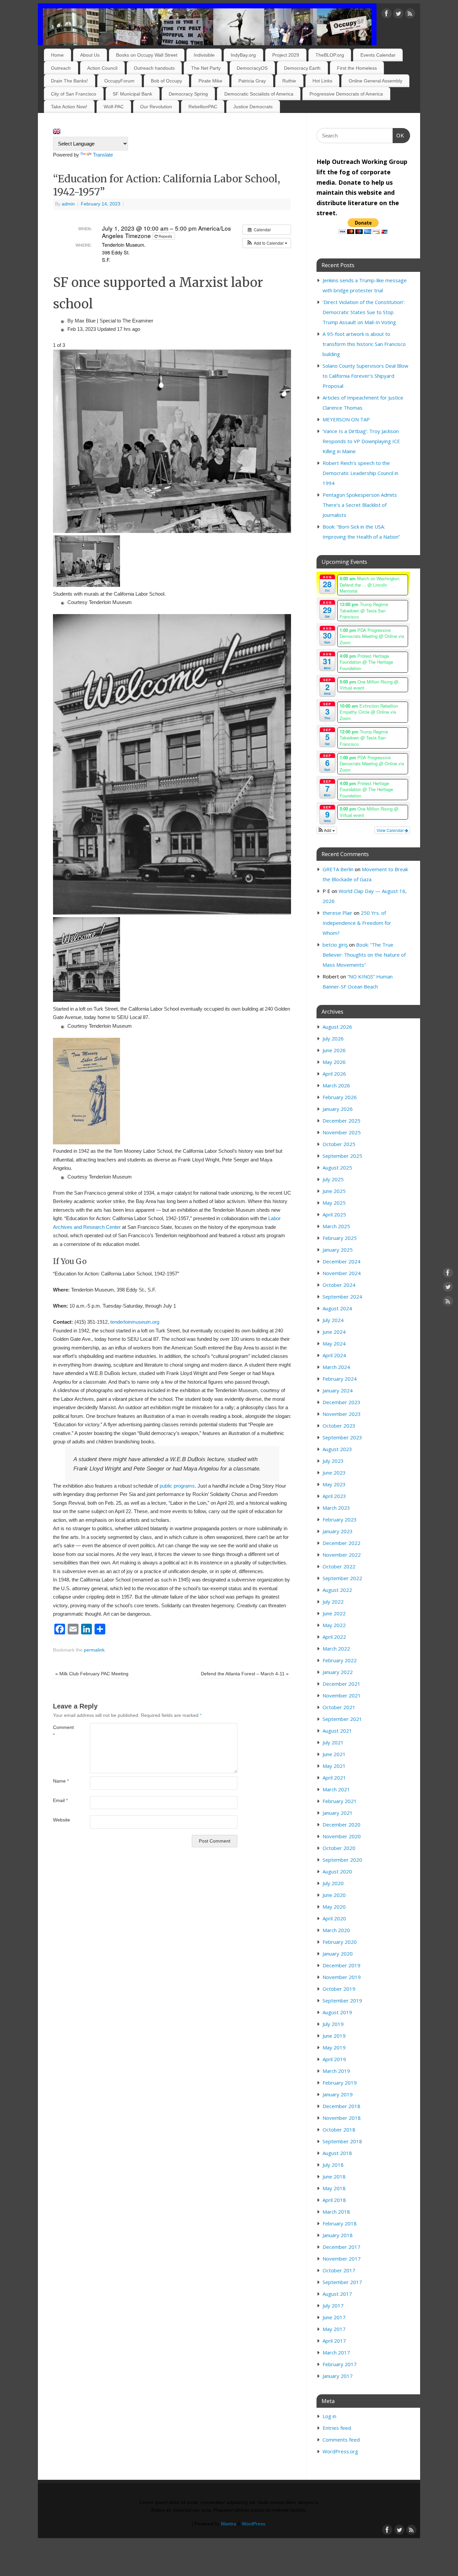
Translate (103, 155)
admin (68, 204)
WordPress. (254, 2524)
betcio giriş (335, 945)
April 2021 (334, 1778)
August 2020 (337, 1871)
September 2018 (342, 2141)
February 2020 (340, 1942)
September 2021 (342, 1719)
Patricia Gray (252, 81)
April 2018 (334, 2200)
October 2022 (339, 1566)
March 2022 (336, 1649)
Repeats (165, 236)
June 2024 (334, 1332)
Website (62, 1820)
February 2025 (340, 1238)
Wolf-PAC (114, 107)
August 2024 (337, 1308)
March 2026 (336, 1085)
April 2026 (334, 1074)
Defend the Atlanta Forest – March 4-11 (245, 1674)
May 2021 (334, 1766)
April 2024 (334, 1355)
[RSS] (410, 15)
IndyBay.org (243, 55)
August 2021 (337, 1731)
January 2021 (338, 1813)
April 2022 (334, 1637)
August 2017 (337, 2294)
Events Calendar (378, 55)
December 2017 (341, 2247)
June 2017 (334, 2317)
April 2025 (334, 1214)
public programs (177, 1486)
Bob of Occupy (166, 81)
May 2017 (334, 2329)
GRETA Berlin (338, 869)
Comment (62, 1731)
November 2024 (342, 1273)
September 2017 (342, 2282)
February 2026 (340, 1097)
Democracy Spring (188, 94)
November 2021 (342, 1695)
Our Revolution (156, 107)
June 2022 (334, 1613)
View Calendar (391, 830)
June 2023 (334, 1473)
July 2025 (333, 1179)
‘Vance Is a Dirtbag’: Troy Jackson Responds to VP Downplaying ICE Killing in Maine (361, 441)
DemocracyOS (252, 68)
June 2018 (334, 2176)
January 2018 (338, 2235)
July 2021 (333, 1742)
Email (60, 1801)
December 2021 (341, 1684)
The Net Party (206, 68)
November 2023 (342, 1414)
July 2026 (333, 1038)
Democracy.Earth (302, 68)
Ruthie (289, 81)
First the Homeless (357, 68)
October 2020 (339, 1848)
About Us (90, 55)
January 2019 (338, 2094)
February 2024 (340, 1379)
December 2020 (341, 1824)
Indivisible (204, 55)
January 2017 (338, 2376)
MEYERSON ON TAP (346, 419)
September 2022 (342, 1578)
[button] (267, 243)
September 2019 (342, 2000)
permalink (94, 1650)
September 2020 (342, 1860)
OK (399, 135)
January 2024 (338, 1390)
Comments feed (341, 2440)
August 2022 (337, 1590)
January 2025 (338, 1250)
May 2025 (334, 1203)
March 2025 (336, 1226)
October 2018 (339, 2130)
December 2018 (341, 2106)
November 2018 (342, 2118)
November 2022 (342, 1555)
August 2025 (337, 1167)
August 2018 (337, 2153)
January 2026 (338, 1109)
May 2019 (334, 2047)
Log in (329, 2416)
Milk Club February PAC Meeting (92, 1674)
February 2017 (340, 2364)
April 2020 (334, 1918)
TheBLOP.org (330, 55)
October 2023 (339, 1426)
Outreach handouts (154, 68)
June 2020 (334, 1895)
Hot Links (322, 81)
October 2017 (339, 2270)
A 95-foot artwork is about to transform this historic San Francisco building (364, 344)
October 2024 (339, 1285)
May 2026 (334, 1062)
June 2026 (334, 1050)
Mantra (228, 2524)
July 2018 (333, 2165)
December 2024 (341, 1261)
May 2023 (334, 1484)
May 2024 (334, 1343)
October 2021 (339, 1707)
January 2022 (338, 1672)
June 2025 (334, 1191)
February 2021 (340, 1801)
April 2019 (334, 2059)
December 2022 (341, 1543)
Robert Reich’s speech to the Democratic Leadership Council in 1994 (360, 473)
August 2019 (337, 2012)
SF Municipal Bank (132, 94)
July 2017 (333, 2305)
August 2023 (337, 1449)
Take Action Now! (69, 107)
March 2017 (336, 2352)
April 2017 (334, 2341)
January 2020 (338, 1954)
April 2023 (334, 1496)
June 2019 (334, 2036)
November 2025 (342, 1132)
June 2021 (334, 1754)
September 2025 (342, 1156)
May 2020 (334, 1907)
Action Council (102, 68)
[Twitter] (398, 15)
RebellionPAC (203, 107)
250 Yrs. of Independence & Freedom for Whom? (357, 923)
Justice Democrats (253, 107)
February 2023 (340, 1519)
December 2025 (341, 1121)
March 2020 (336, 1930)
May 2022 (334, 1625)
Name (61, 1781)
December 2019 (341, 1965)
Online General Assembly (376, 81)
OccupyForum (119, 81)
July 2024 (333, 1320)
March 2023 (336, 1508)
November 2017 (342, 2259)
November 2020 (342, 1836)
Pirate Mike (210, 81)
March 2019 (336, 2071)
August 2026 (337, 1027)
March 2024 (336, 1367)
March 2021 (336, 1789)
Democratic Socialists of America (259, 94)
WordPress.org (340, 2451)
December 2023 (341, 1402)
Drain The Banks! (69, 81)
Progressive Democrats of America (346, 94)
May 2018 (334, 2188)
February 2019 (340, 2083)
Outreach (61, 68)
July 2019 (333, 2024)
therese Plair (337, 913)
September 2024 (342, 1297)
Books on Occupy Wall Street (147, 55)
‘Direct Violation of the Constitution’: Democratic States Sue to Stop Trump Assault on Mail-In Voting (364, 312)
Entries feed (337, 2428)
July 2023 (333, 1461)
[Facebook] (387, 15)
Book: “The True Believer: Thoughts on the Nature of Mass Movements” (364, 955)
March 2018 (336, 2212)
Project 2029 (286, 55)
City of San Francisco (74, 94)
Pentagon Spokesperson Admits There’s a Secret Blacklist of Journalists (360, 505)
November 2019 (342, 1977)
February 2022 (340, 1660)
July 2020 (333, 1883)
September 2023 (342, 1437)
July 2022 (333, 1602)
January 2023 (338, 1531)
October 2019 (339, 1989)
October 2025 (339, 1144)
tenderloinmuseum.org (135, 1322)
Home (57, 55)
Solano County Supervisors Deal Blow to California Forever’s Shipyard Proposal (365, 376)
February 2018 (340, 2223)
